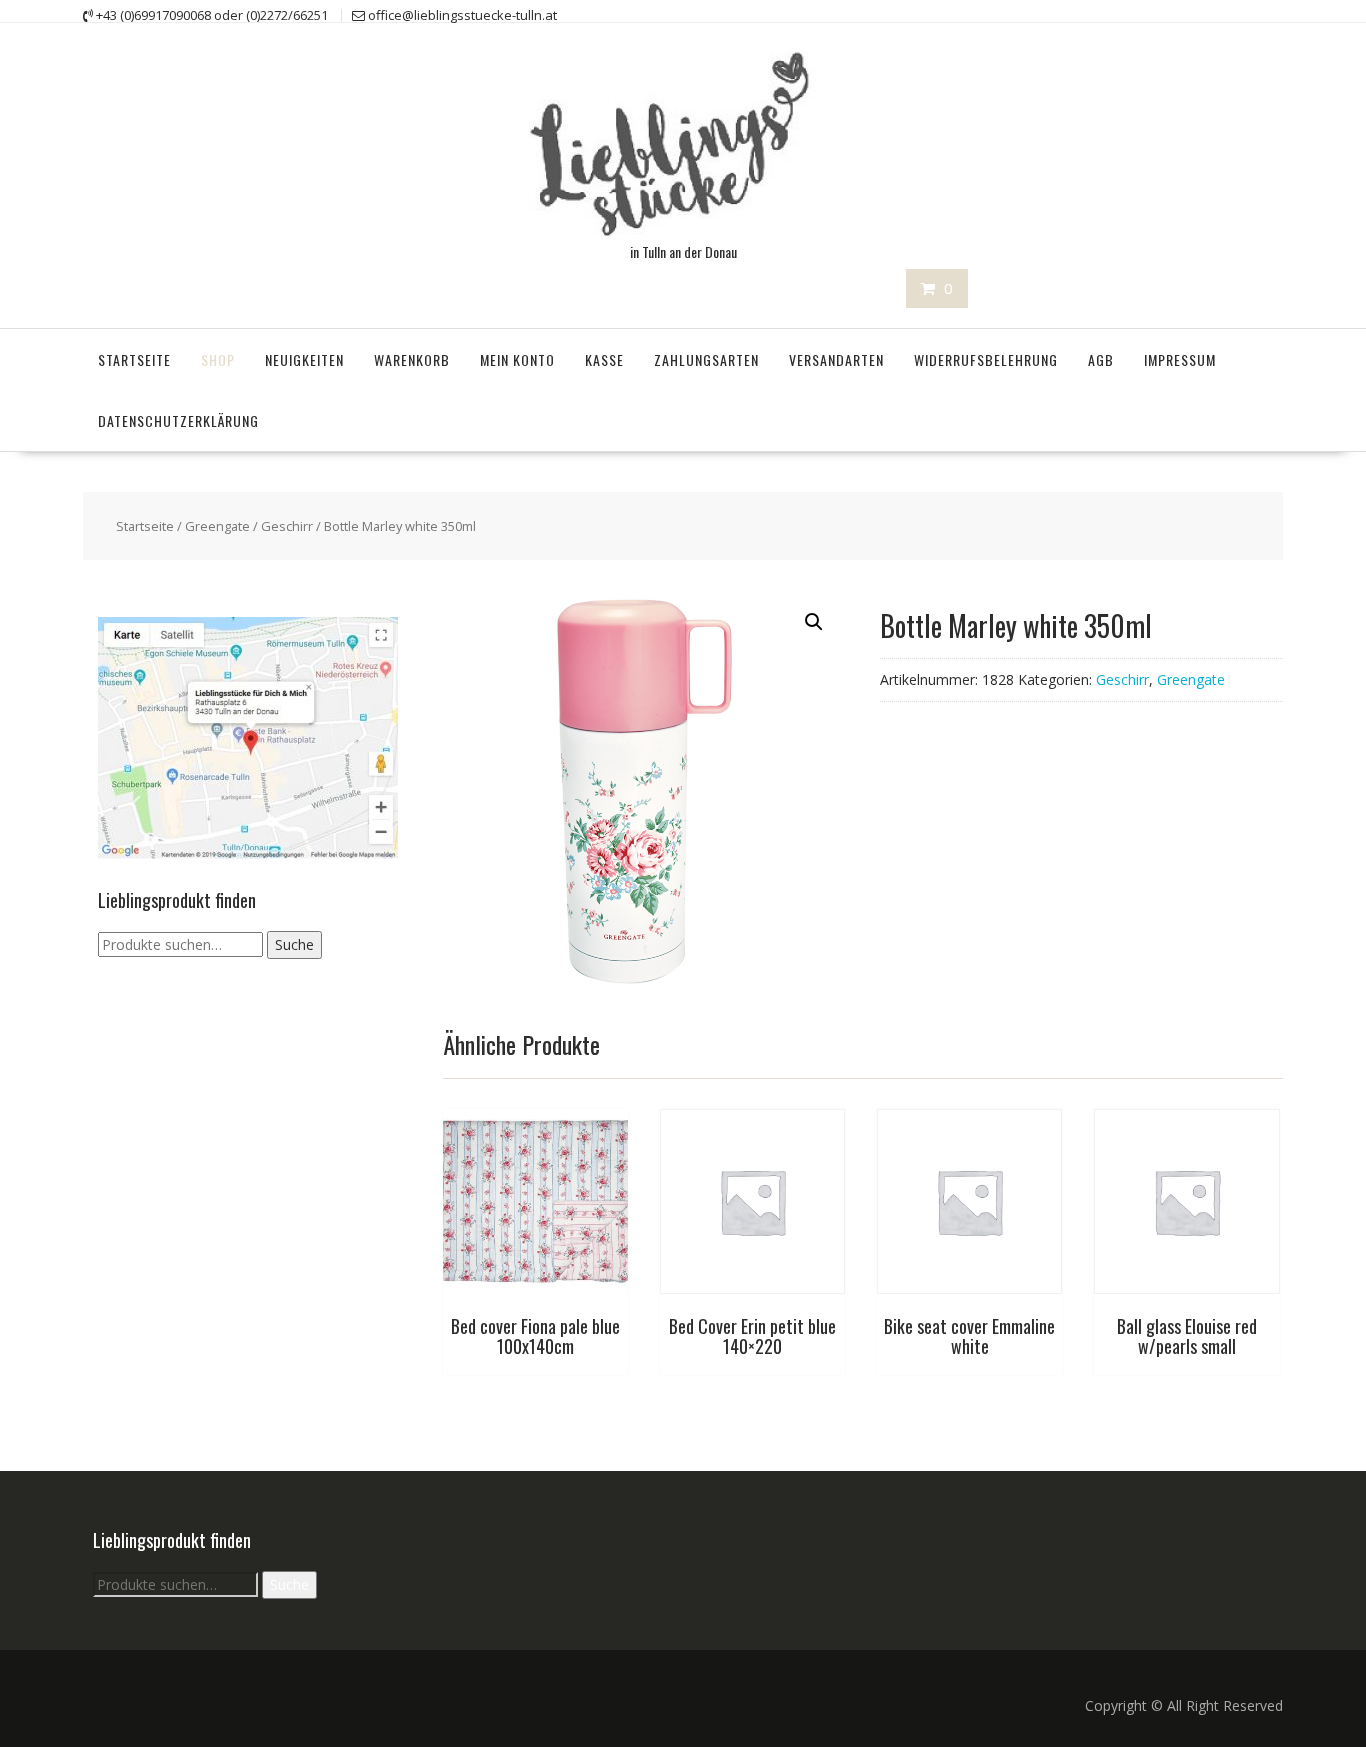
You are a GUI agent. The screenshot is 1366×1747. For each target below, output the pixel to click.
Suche (294, 944)
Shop (218, 359)
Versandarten (836, 359)
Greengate (217, 526)
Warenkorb (412, 359)
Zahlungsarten (706, 359)
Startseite (134, 359)
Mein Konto (517, 359)
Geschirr (287, 526)
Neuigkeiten (304, 359)
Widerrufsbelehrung (986, 359)
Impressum (1180, 359)
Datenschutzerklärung (178, 420)
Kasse (604, 359)
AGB (1101, 359)
